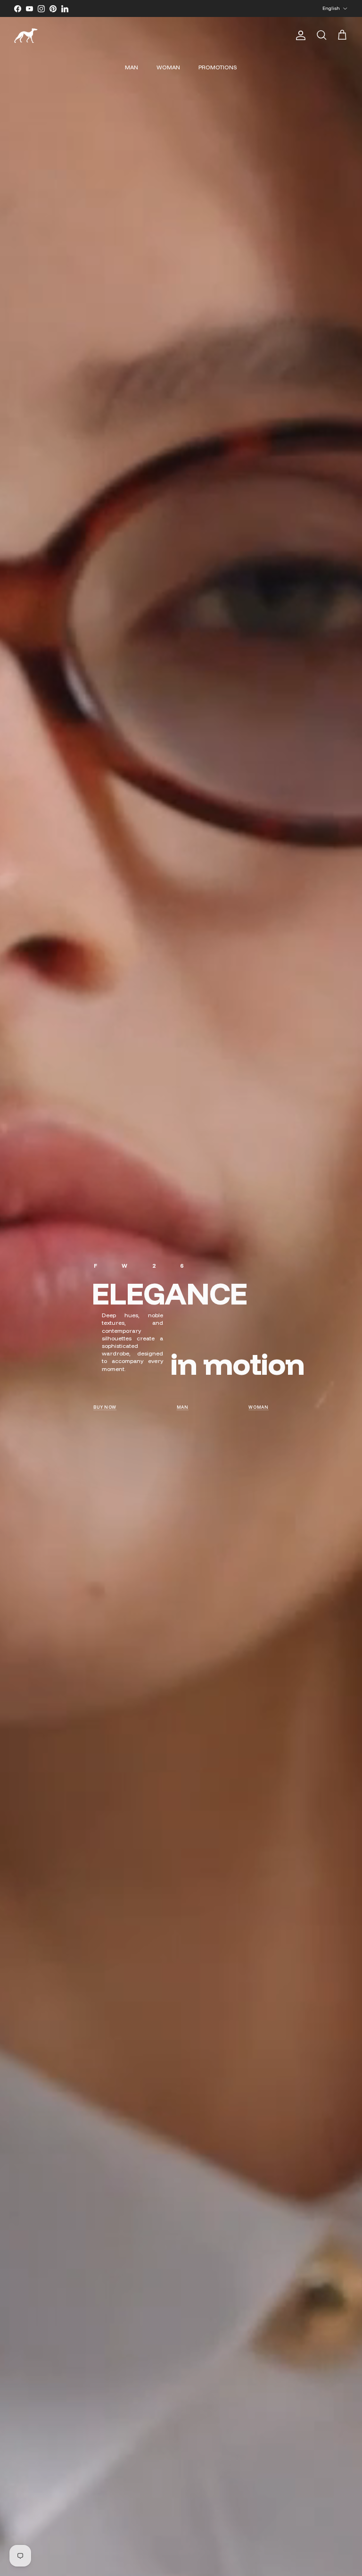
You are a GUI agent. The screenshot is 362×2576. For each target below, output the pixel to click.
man (183, 1407)
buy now (105, 1407)
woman (259, 1407)
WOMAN (168, 67)
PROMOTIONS (218, 67)
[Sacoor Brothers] (26, 36)
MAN (132, 67)
